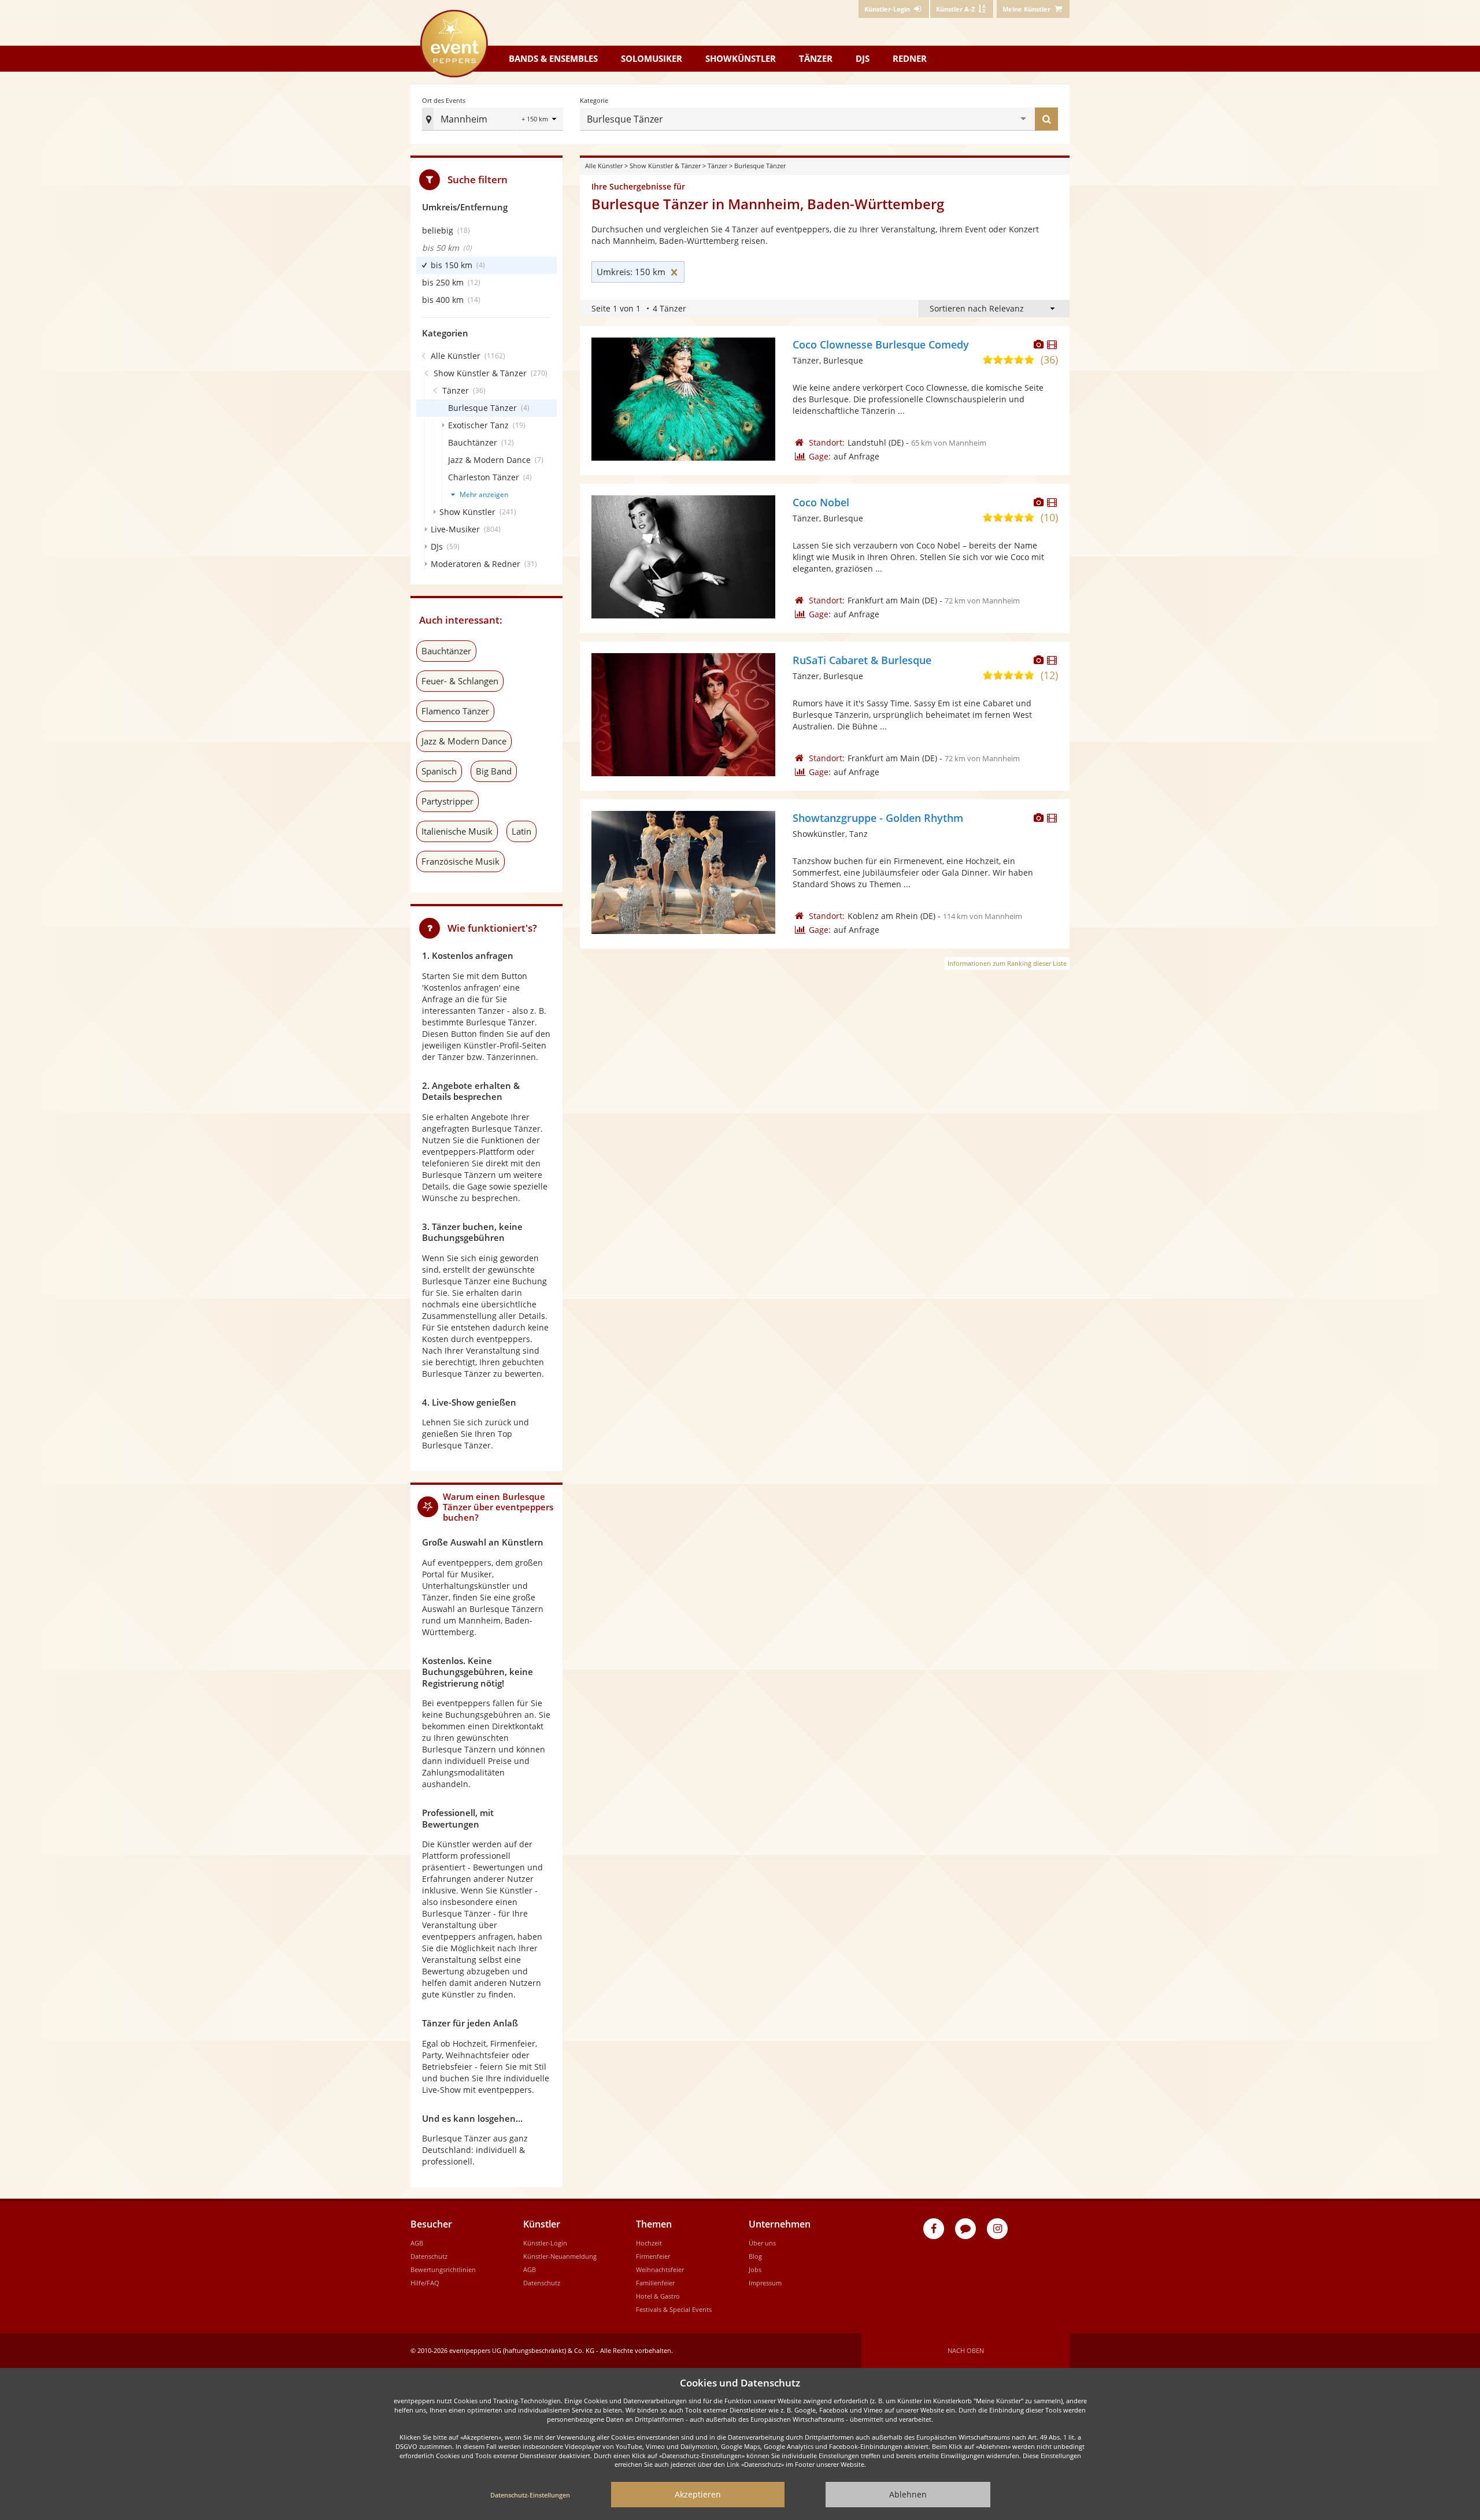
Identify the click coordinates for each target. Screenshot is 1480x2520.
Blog (755, 2256)
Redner (910, 58)
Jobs (755, 2269)
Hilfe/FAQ (425, 2283)
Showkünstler (741, 58)
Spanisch (439, 771)
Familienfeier (655, 2283)
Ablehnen (908, 2494)
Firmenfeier (653, 2256)
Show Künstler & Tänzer (665, 166)
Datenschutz (429, 2256)
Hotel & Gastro (658, 2296)
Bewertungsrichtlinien (443, 2269)
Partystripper (447, 801)
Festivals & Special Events (674, 2309)
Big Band (494, 771)
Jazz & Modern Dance (464, 741)
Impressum (765, 2283)
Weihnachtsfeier (660, 2269)
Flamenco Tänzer (455, 711)
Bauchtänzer (446, 651)
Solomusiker (652, 58)
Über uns (762, 2243)
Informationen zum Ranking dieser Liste (1007, 963)
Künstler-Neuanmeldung (560, 2256)
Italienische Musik (457, 831)
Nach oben (966, 2350)
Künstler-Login (545, 2243)
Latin (521, 831)
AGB (417, 2243)
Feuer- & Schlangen (460, 681)
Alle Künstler (604, 166)
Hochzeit (649, 2243)
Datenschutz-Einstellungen (530, 2495)
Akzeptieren (698, 2494)
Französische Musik (460, 861)
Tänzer (816, 58)
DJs (863, 58)
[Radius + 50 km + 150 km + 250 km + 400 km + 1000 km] (540, 120)
